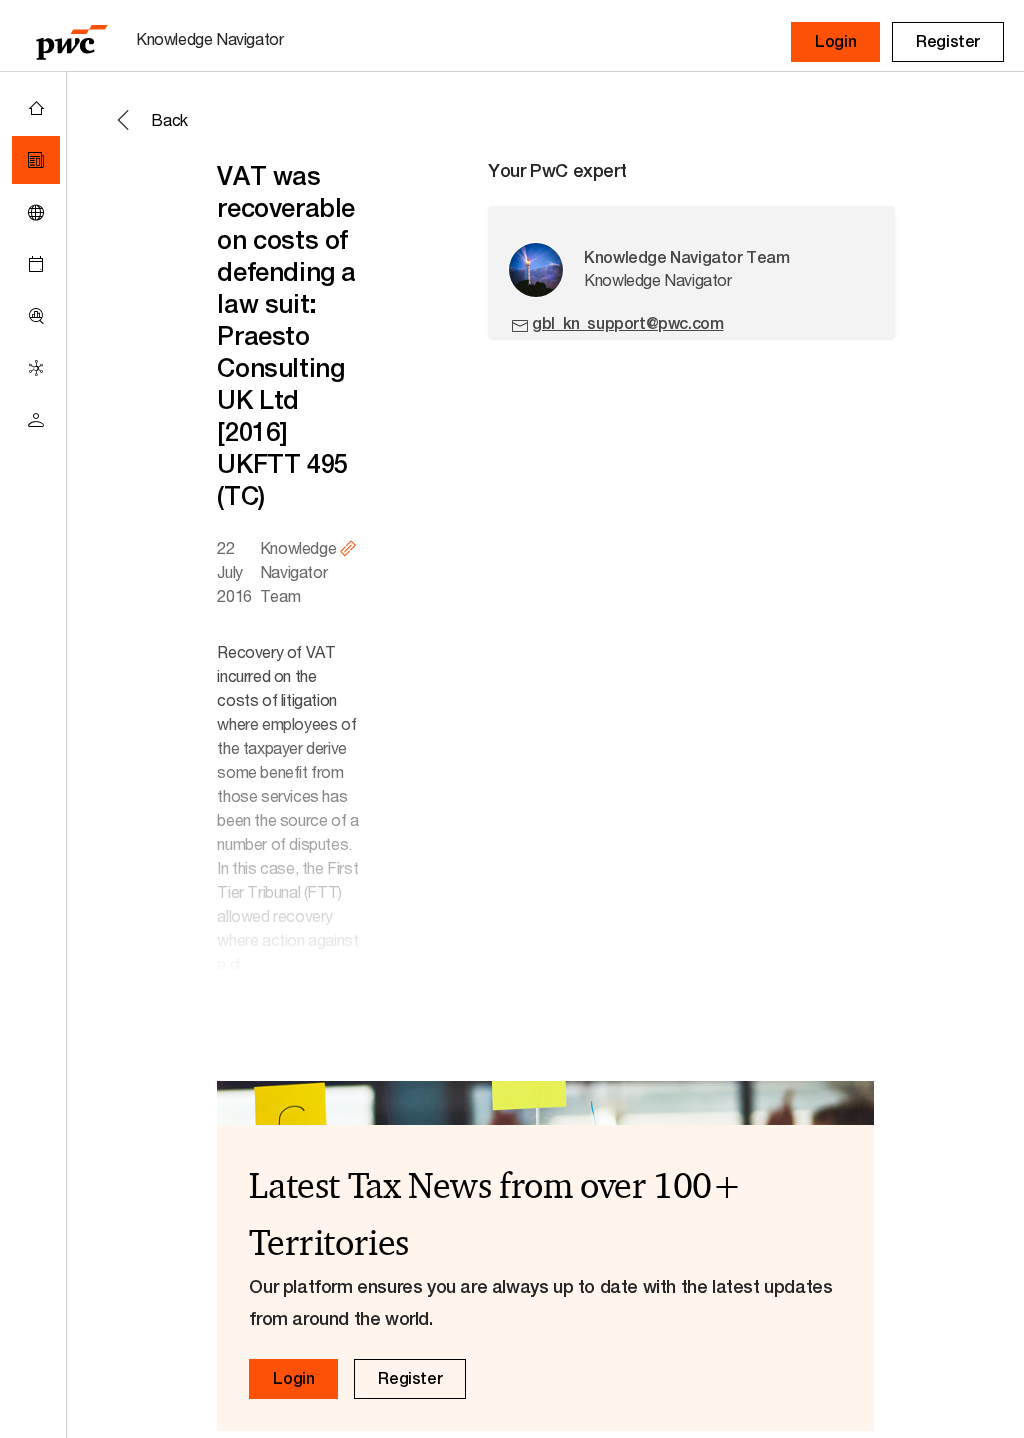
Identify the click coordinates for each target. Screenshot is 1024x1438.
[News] (36, 160)
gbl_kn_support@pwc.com (627, 323)
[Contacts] (36, 420)
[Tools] (36, 316)
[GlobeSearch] (36, 212)
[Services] (36, 368)
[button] (835, 42)
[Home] (36, 108)
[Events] (36, 264)
